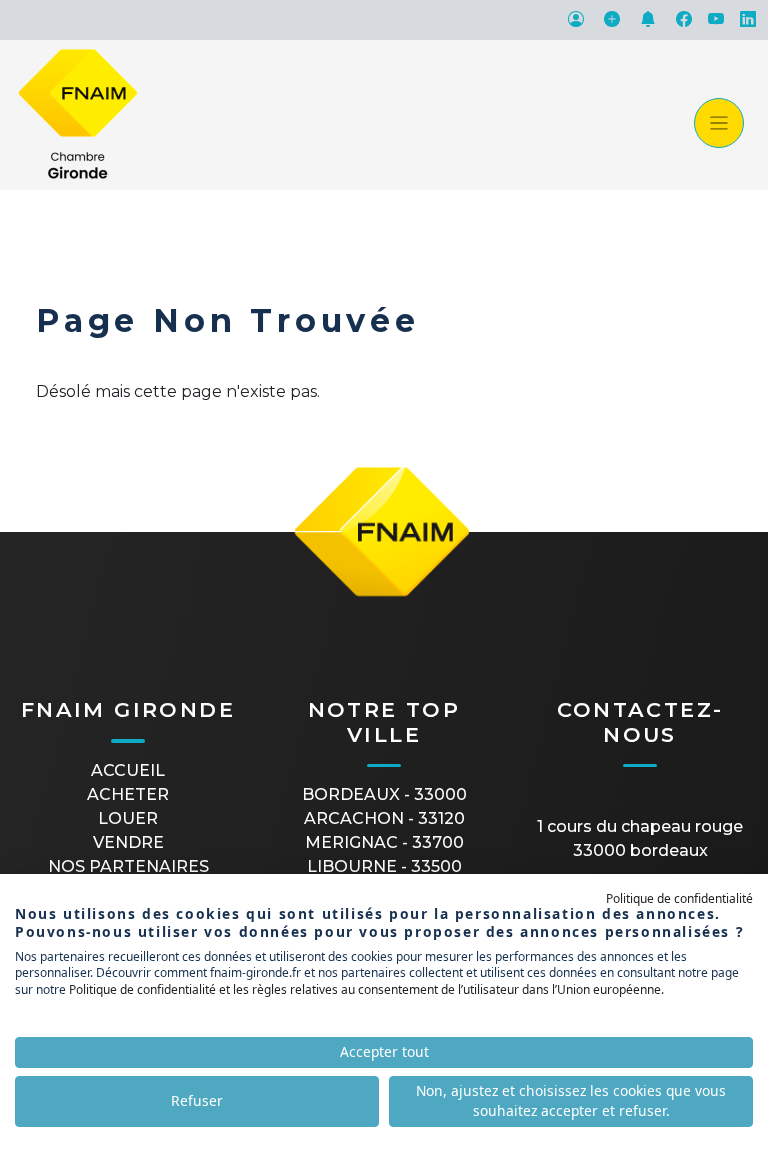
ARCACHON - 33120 (384, 818)
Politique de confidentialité (679, 898)
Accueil (128, 770)
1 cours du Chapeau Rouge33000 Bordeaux (640, 838)
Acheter (128, 794)
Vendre (128, 842)
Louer (128, 818)
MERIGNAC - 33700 (384, 842)
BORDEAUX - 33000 (384, 794)
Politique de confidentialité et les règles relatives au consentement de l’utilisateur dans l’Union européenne (365, 989)
